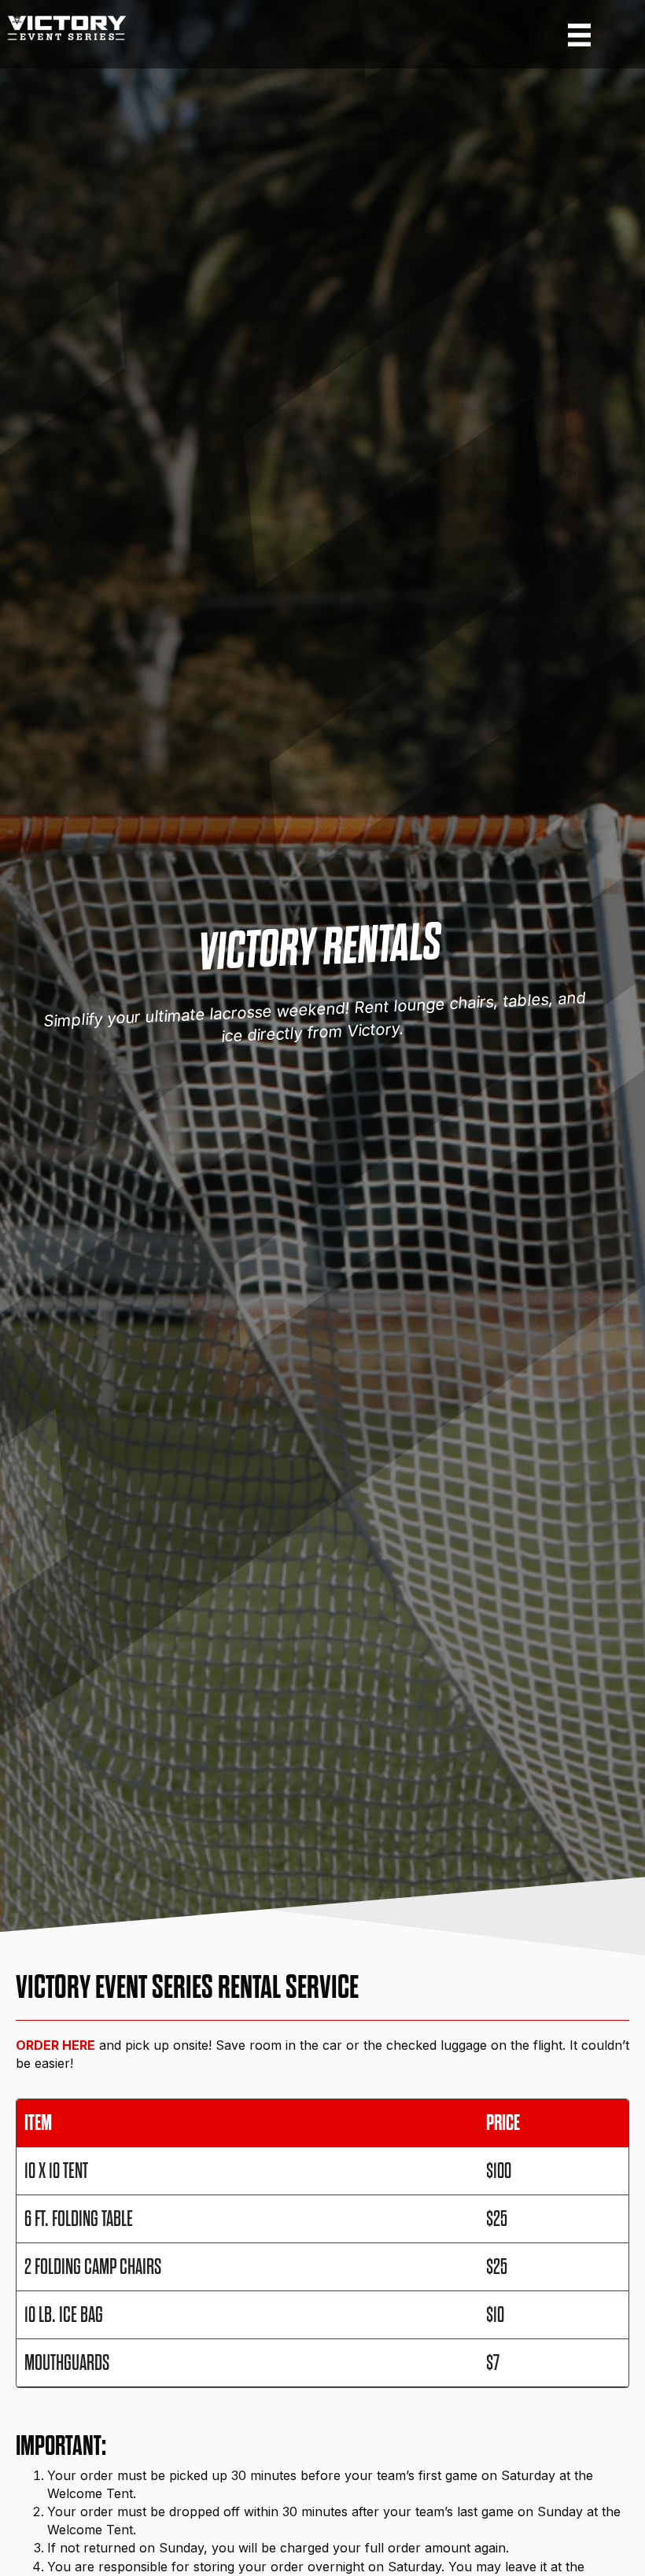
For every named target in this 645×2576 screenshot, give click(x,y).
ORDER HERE (55, 2045)
